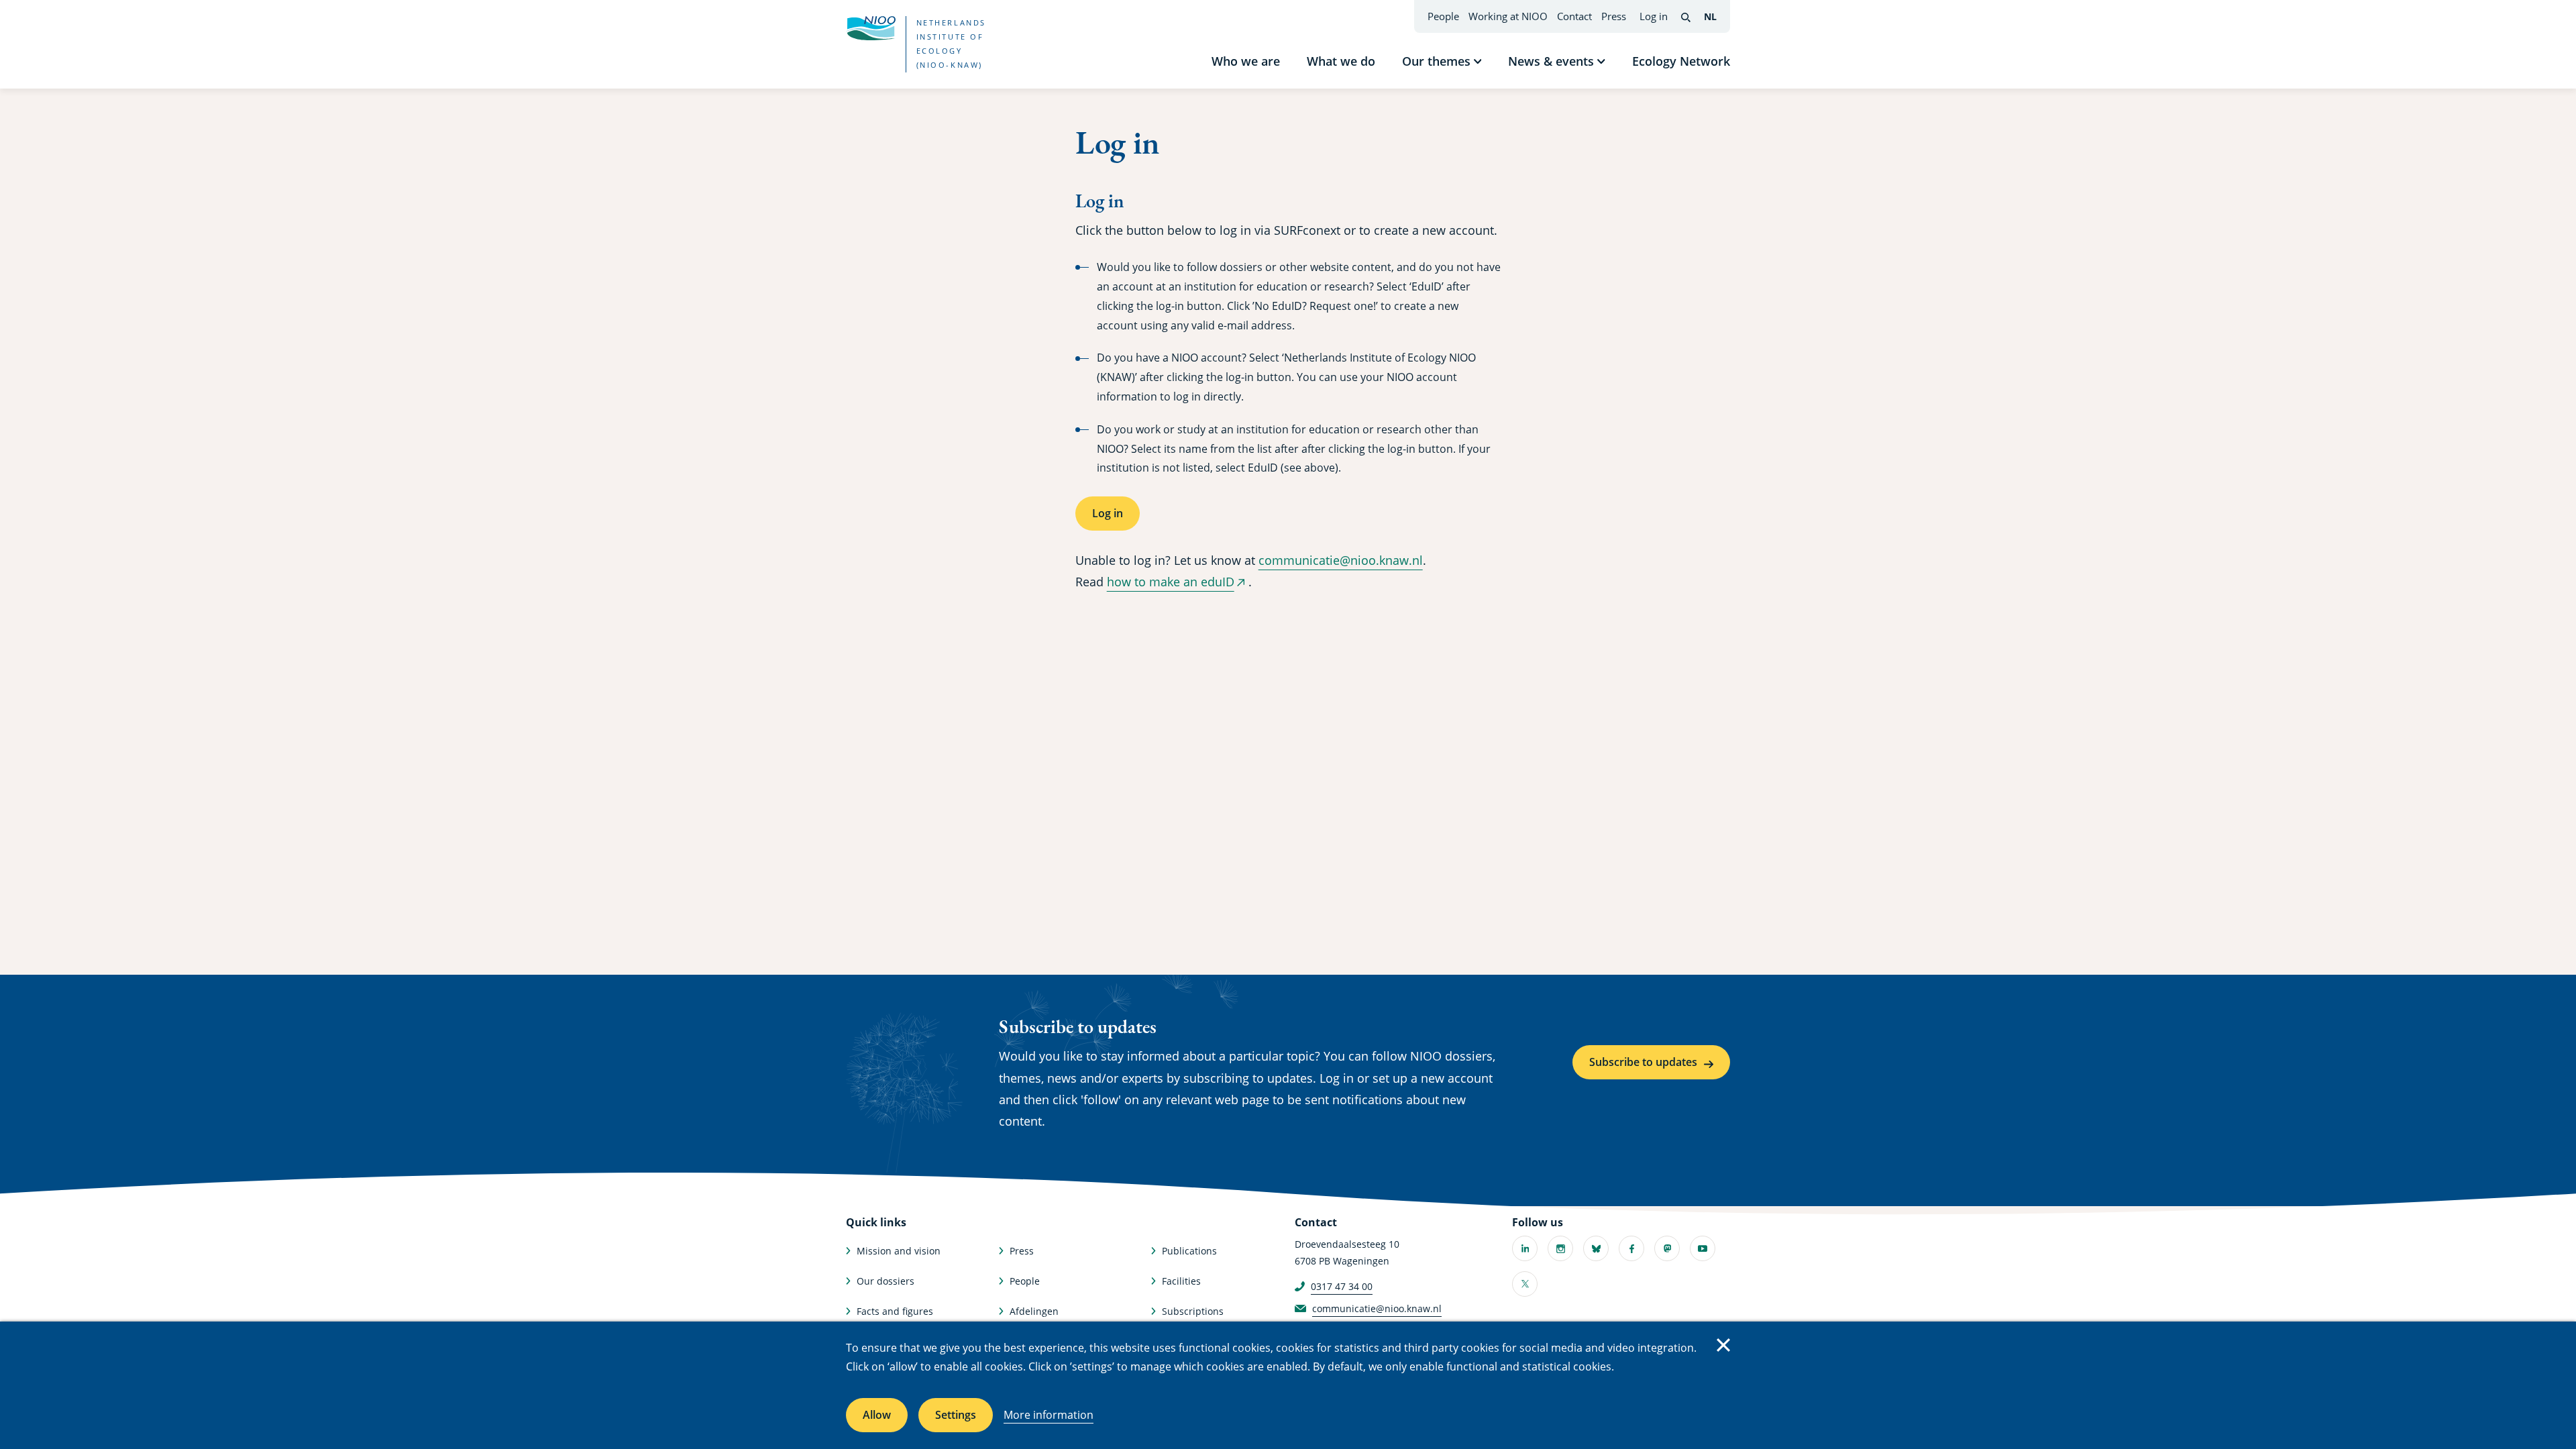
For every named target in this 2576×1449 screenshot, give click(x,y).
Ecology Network (1681, 61)
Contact (1574, 16)
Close (1723, 1345)
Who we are (1246, 61)
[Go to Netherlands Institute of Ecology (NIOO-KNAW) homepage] (871, 28)
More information (1049, 1415)
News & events (1551, 61)
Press (1614, 16)
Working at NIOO (1508, 16)
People (1443, 16)
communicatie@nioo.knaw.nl (1341, 560)
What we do (1341, 61)
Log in (1654, 16)
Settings (956, 1415)
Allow (877, 1415)
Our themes (1436, 61)
